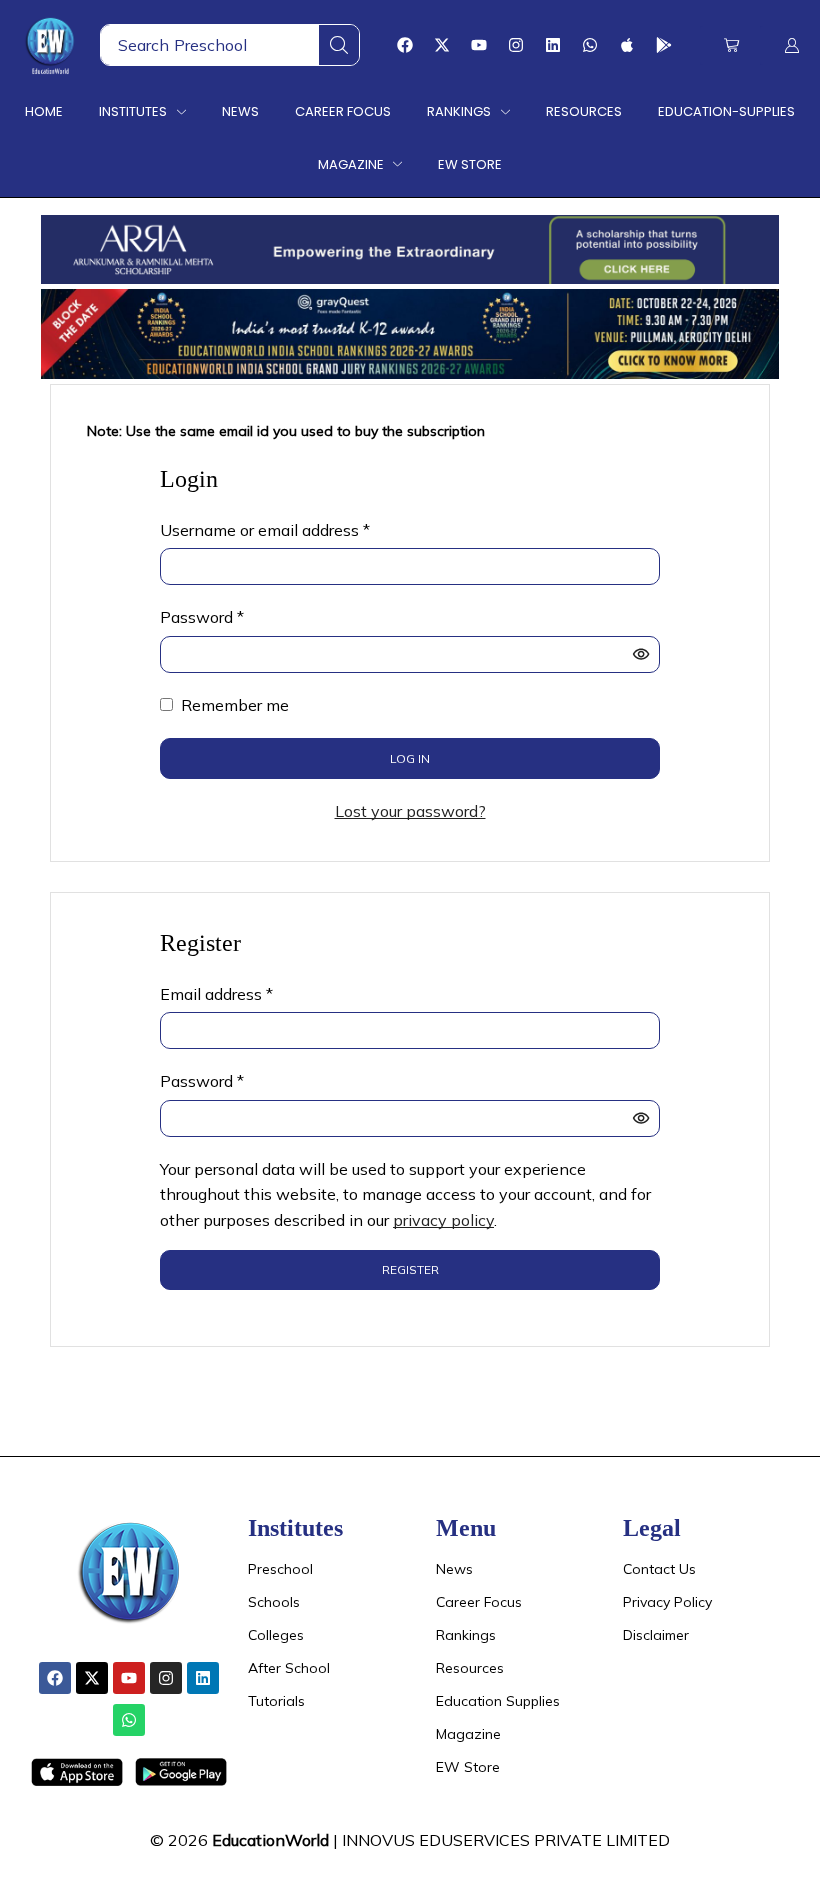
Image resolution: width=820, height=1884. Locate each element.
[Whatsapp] (590, 45)
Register (410, 1269)
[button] (731, 45)
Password (202, 616)
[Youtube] (479, 45)
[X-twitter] (442, 45)
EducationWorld (270, 1840)
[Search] (339, 45)
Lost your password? (410, 811)
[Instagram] (516, 45)
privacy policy (443, 1220)
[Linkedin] (553, 45)
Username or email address (265, 529)
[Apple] (627, 45)
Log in (410, 758)
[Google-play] (664, 45)
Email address (216, 993)
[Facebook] (405, 45)
